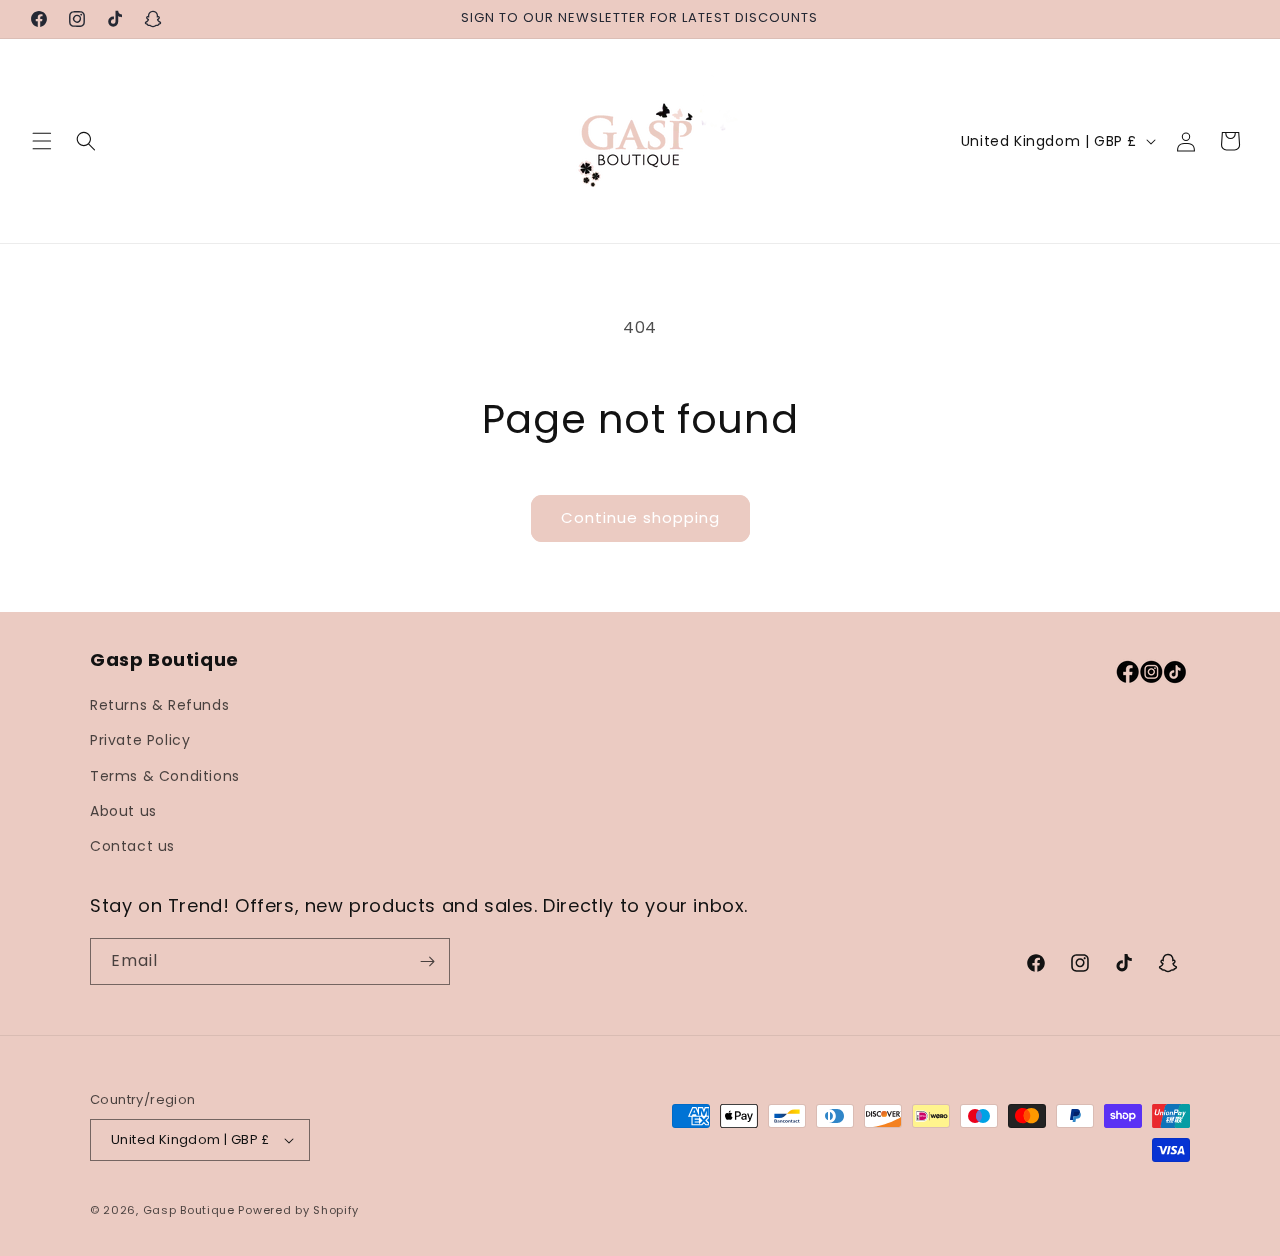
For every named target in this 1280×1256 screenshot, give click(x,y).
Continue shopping (640, 517)
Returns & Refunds (159, 705)
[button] (42, 141)
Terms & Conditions (165, 776)
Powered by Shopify (298, 1210)
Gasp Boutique (189, 1210)
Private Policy (140, 740)
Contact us (132, 846)
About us (123, 811)
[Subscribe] (427, 961)
